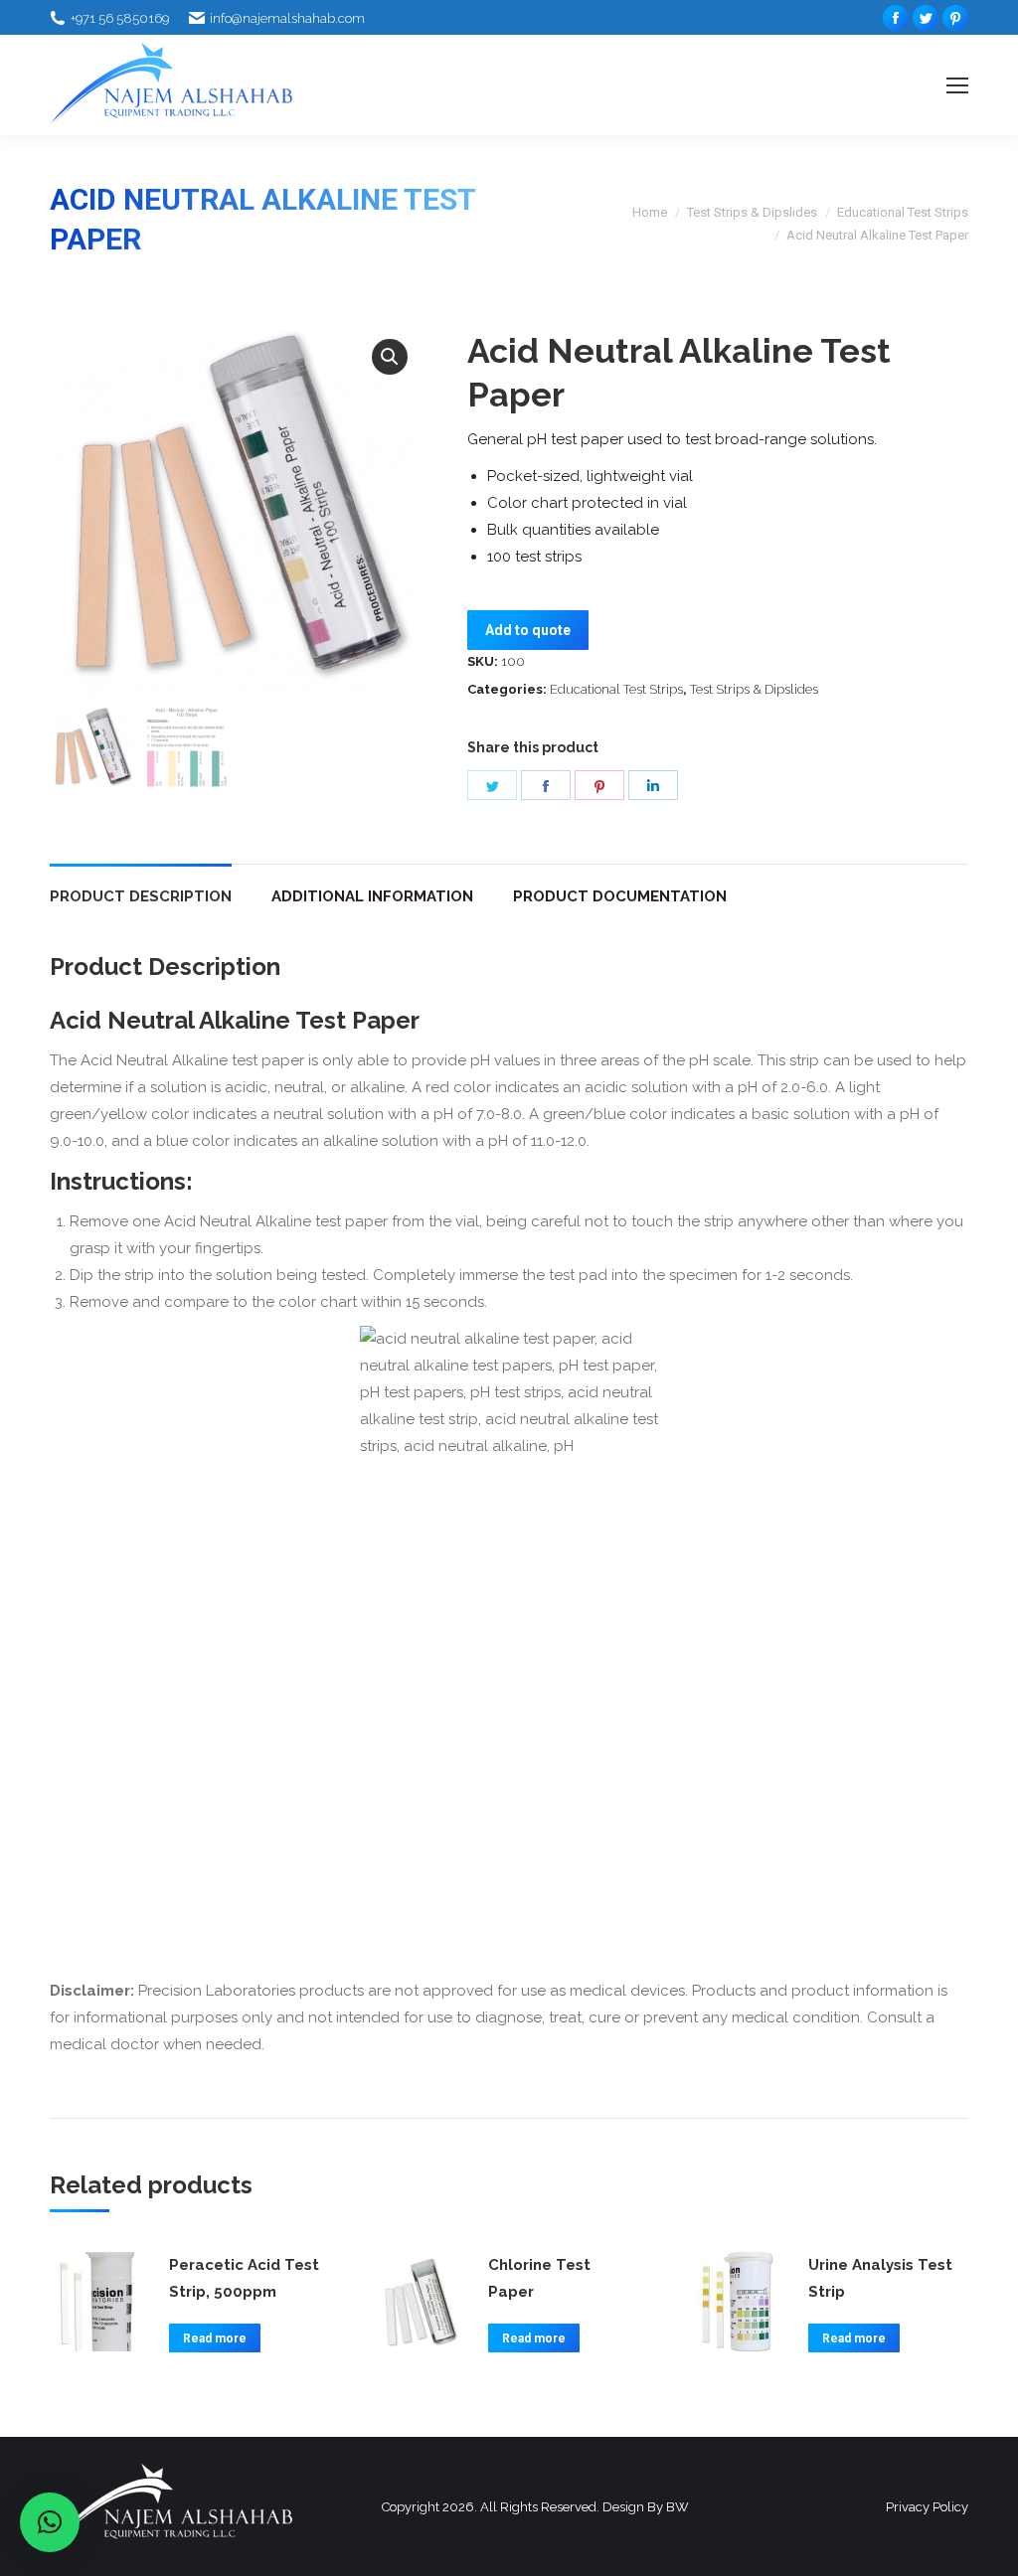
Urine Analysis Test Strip (880, 2278)
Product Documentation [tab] (620, 896)
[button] (390, 357)
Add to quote (528, 630)
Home (650, 212)
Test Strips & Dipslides (752, 212)
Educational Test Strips (903, 212)
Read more (215, 2338)
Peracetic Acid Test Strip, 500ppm (244, 2278)
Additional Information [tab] (372, 896)
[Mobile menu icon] (957, 85)
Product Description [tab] (141, 896)
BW (678, 2507)
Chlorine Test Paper (539, 2278)
